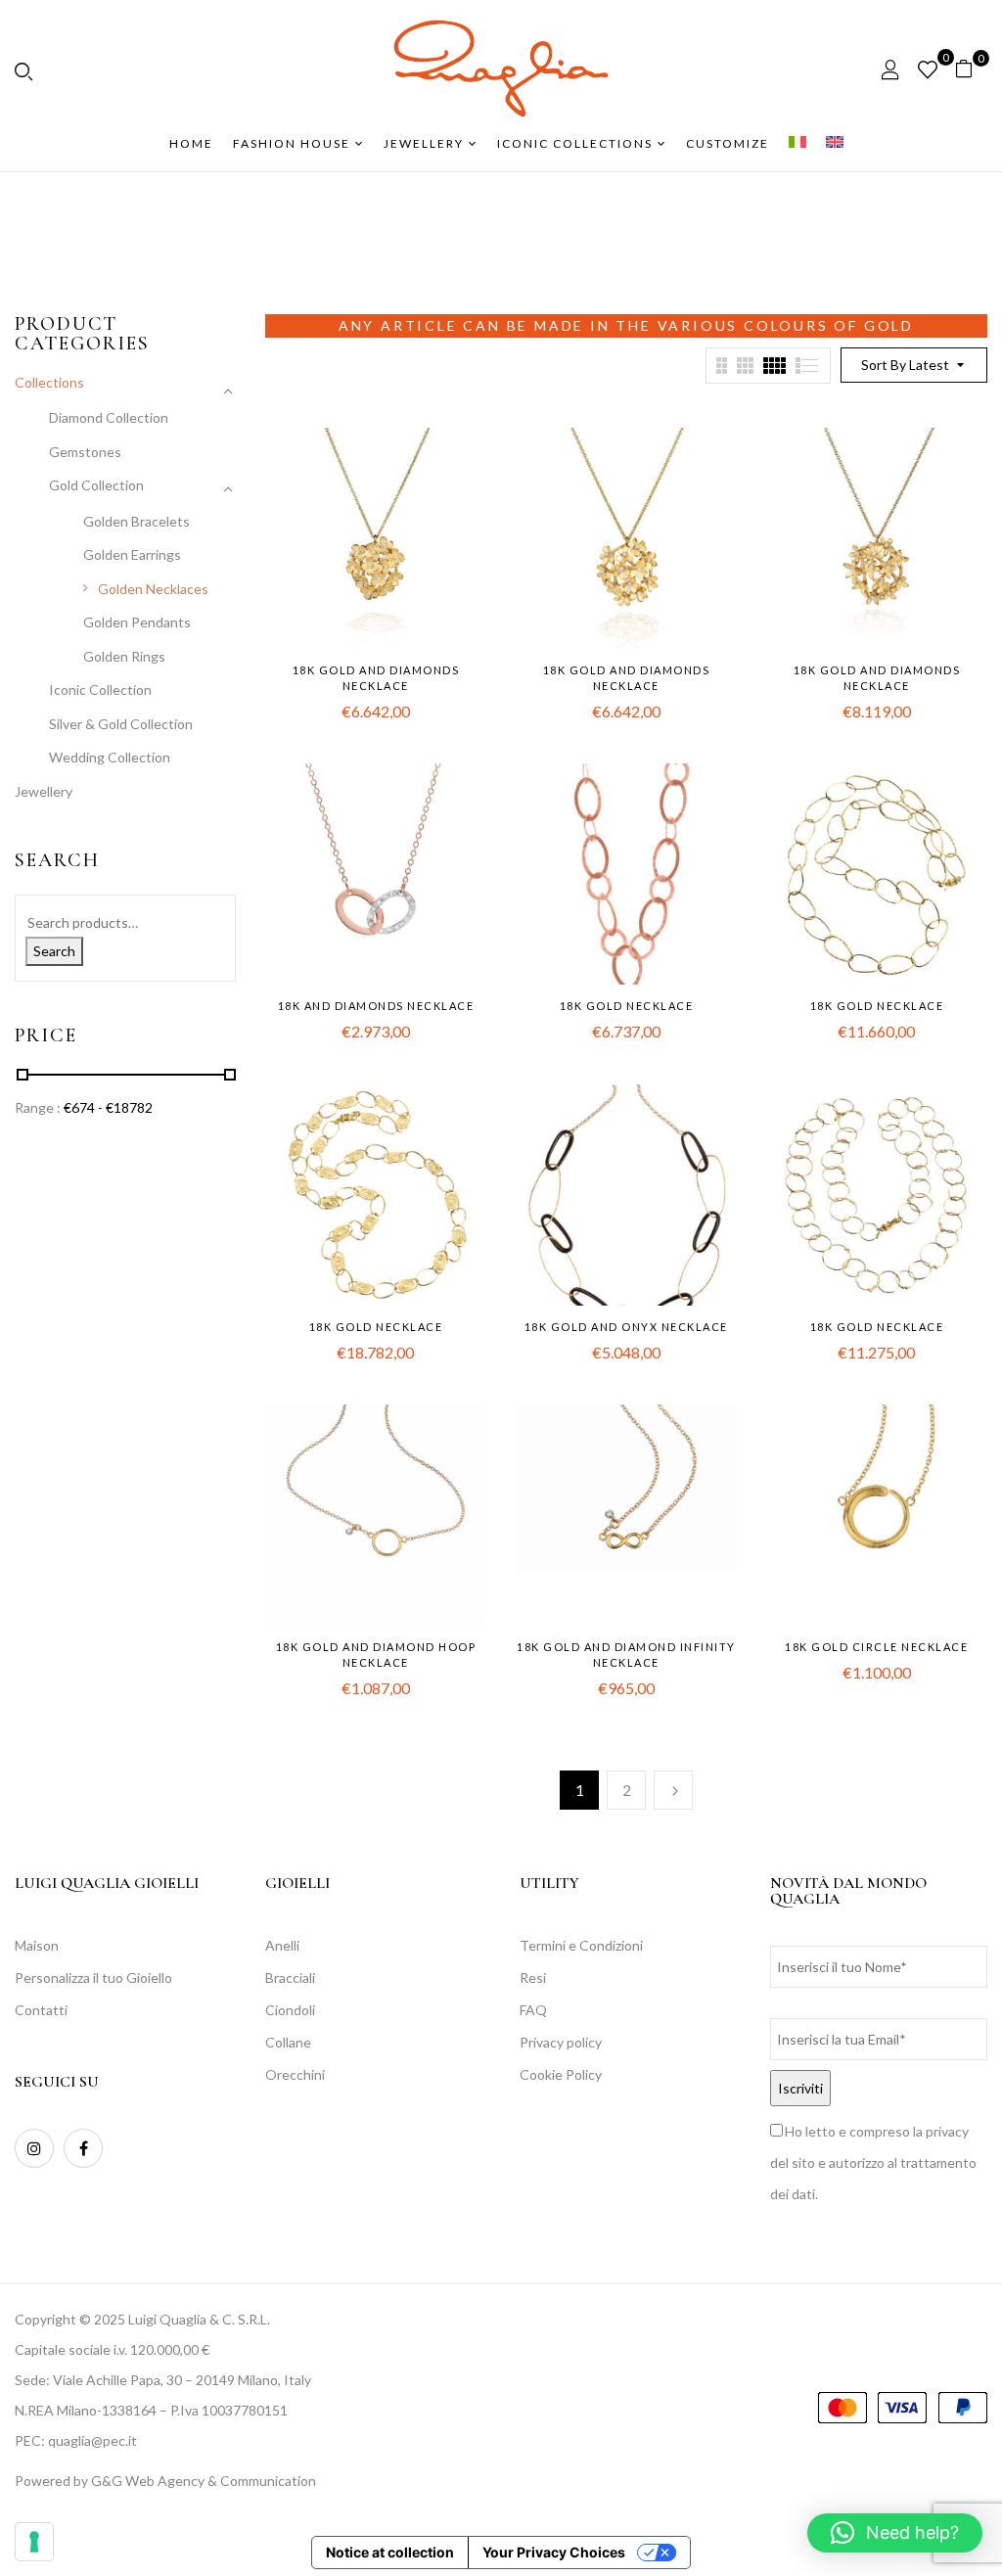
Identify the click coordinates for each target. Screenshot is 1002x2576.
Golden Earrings (132, 554)
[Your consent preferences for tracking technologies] (34, 2542)
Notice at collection (390, 2552)
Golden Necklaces (153, 589)
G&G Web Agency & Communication (204, 2481)
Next (673, 1790)
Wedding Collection (110, 757)
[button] (971, 69)
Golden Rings (124, 656)
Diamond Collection (109, 417)
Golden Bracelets (137, 521)
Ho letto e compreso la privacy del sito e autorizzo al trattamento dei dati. (873, 2162)
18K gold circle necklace (876, 1647)
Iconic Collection (100, 690)
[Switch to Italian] (797, 144)
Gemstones (85, 452)
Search (54, 951)
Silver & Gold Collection (121, 724)
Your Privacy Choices (554, 2552)
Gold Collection (96, 485)
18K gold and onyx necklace (626, 1327)
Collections (49, 382)
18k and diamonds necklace (376, 1006)
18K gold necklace (627, 1006)
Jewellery (44, 791)
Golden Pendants (137, 622)
